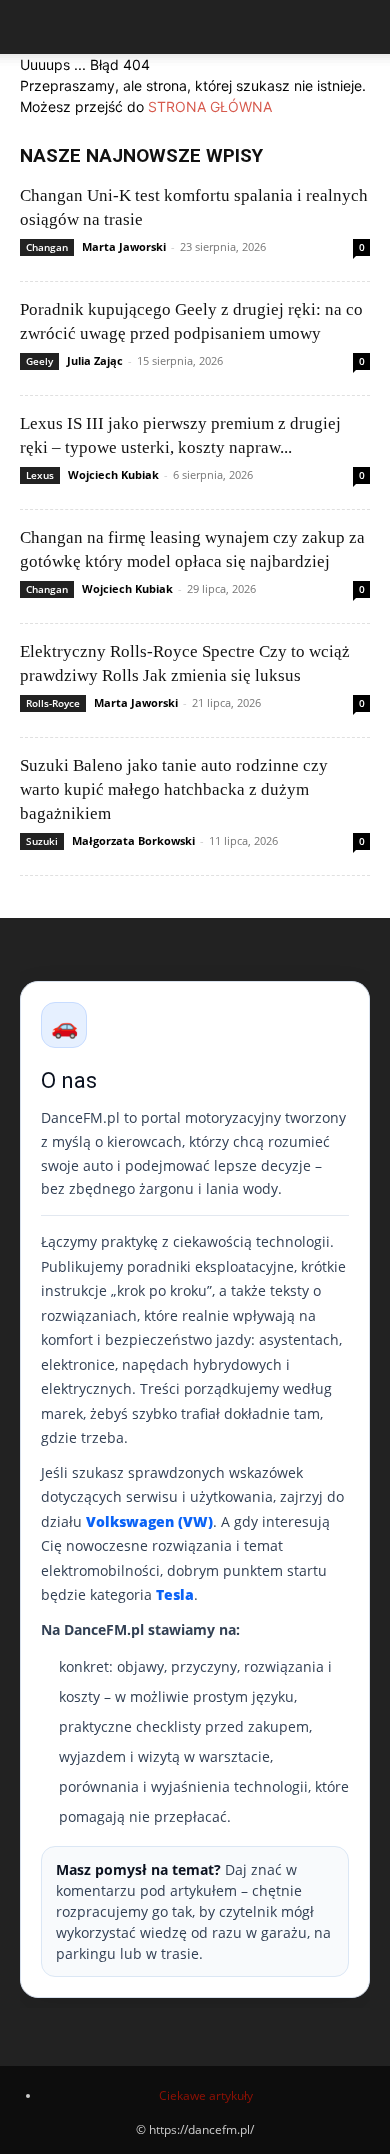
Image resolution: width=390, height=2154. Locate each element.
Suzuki (42, 841)
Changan (47, 247)
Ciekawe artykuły (206, 2095)
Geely (39, 361)
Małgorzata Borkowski (133, 840)
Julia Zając (95, 360)
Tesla (175, 1594)
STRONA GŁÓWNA (210, 106)
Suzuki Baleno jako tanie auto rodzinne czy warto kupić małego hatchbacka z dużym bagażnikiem (174, 789)
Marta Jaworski (124, 246)
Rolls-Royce (53, 703)
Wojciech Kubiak (113, 474)
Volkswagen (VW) (149, 1521)
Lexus (40, 475)
